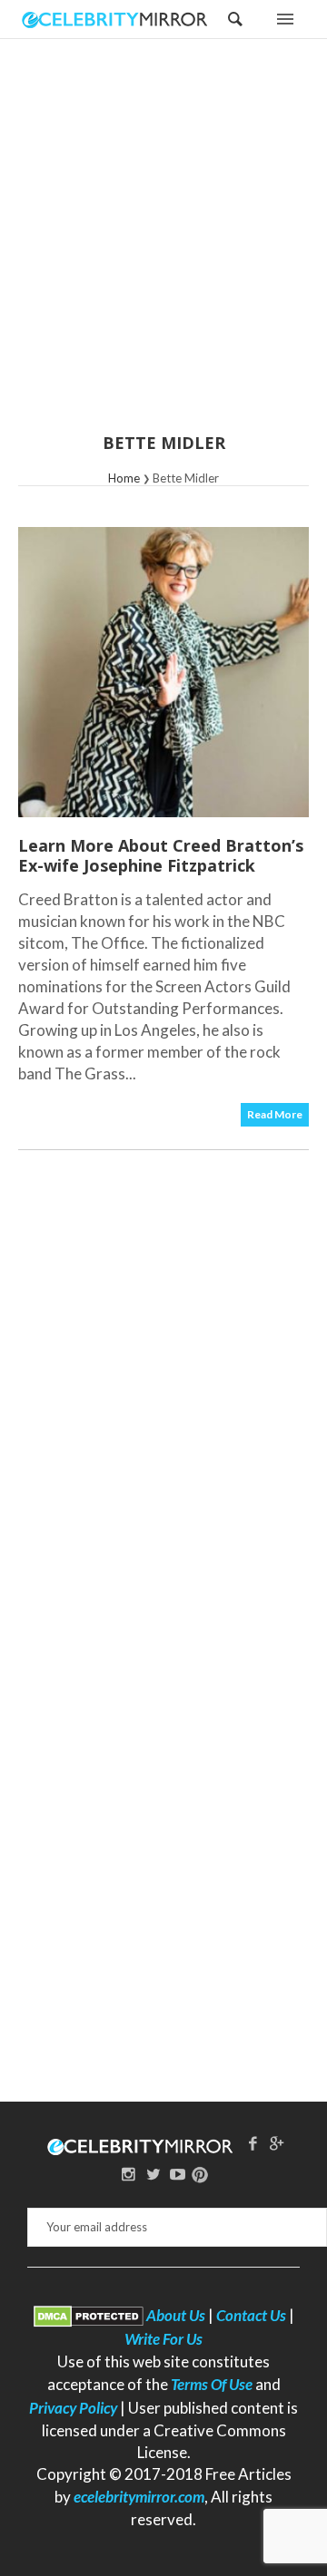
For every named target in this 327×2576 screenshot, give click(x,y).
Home (124, 478)
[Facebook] (253, 2143)
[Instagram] (129, 2174)
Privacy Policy (73, 2408)
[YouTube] (177, 2174)
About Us (176, 2315)
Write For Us (163, 2339)
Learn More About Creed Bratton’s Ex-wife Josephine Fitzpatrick (161, 855)
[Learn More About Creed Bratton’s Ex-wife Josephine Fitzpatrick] (163, 672)
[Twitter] (154, 2174)
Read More (275, 1114)
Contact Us (251, 2315)
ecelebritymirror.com (139, 2497)
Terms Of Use (212, 2384)
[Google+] (277, 2143)
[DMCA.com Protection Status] (89, 2315)
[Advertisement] (163, 248)
